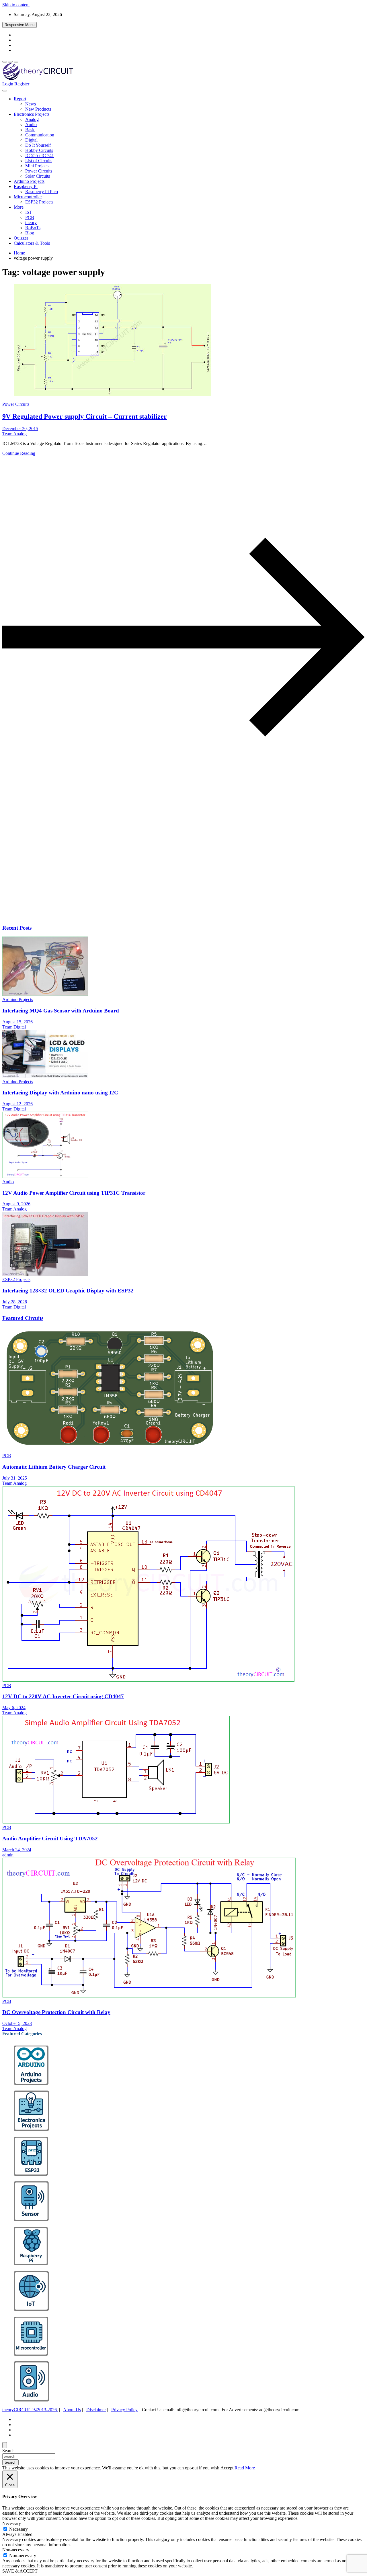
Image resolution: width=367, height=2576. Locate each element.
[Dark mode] (10, 62)
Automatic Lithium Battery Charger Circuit (54, 1467)
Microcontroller (28, 197)
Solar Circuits (38, 176)
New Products (38, 109)
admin (8, 1855)
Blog (30, 233)
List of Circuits (39, 161)
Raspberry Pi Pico (42, 192)
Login (8, 84)
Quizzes (21, 238)
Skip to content (16, 5)
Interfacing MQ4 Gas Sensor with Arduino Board (61, 1011)
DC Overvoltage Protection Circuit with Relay (56, 2012)
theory (31, 223)
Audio (31, 125)
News (31, 104)
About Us (72, 2410)
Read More (245, 2468)
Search (8, 2451)
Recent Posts (17, 928)
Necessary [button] (12, 2523)
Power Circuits (39, 171)
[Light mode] (5, 62)
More (19, 207)
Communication (40, 135)
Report (20, 99)
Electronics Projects (32, 114)
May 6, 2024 (14, 1708)
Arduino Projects (29, 181)
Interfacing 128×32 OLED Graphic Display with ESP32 (68, 1291)
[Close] (5, 2445)
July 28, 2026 (15, 1302)
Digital (31, 140)
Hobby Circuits (39, 150)
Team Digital (14, 1027)
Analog (32, 119)
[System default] (16, 62)
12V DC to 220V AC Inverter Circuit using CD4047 (63, 1696)
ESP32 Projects (39, 202)
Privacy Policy (124, 2410)
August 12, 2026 (17, 1104)
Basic (30, 130)
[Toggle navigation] (5, 91)
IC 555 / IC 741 (40, 155)
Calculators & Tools (32, 243)
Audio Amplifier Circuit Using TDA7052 (50, 1839)
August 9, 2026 (16, 1204)
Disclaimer (96, 2410)
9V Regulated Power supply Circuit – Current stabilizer (85, 416)
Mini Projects (37, 166)
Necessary (18, 2529)
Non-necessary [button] (16, 2550)
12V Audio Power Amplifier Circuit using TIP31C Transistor (74, 1193)
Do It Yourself (38, 145)
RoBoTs (33, 228)
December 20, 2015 (20, 429)
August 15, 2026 (17, 1022)
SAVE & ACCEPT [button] (20, 2571)
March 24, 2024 (17, 1850)
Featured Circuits (23, 1318)
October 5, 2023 (17, 2023)
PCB (30, 217)
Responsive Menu (19, 25)
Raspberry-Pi (26, 186)
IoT (29, 212)
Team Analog (14, 434)
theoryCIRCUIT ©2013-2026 (30, 2410)
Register (22, 84)
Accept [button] (227, 2468)
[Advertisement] (174, 874)
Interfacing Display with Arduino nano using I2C (60, 1093)
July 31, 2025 (15, 1478)
